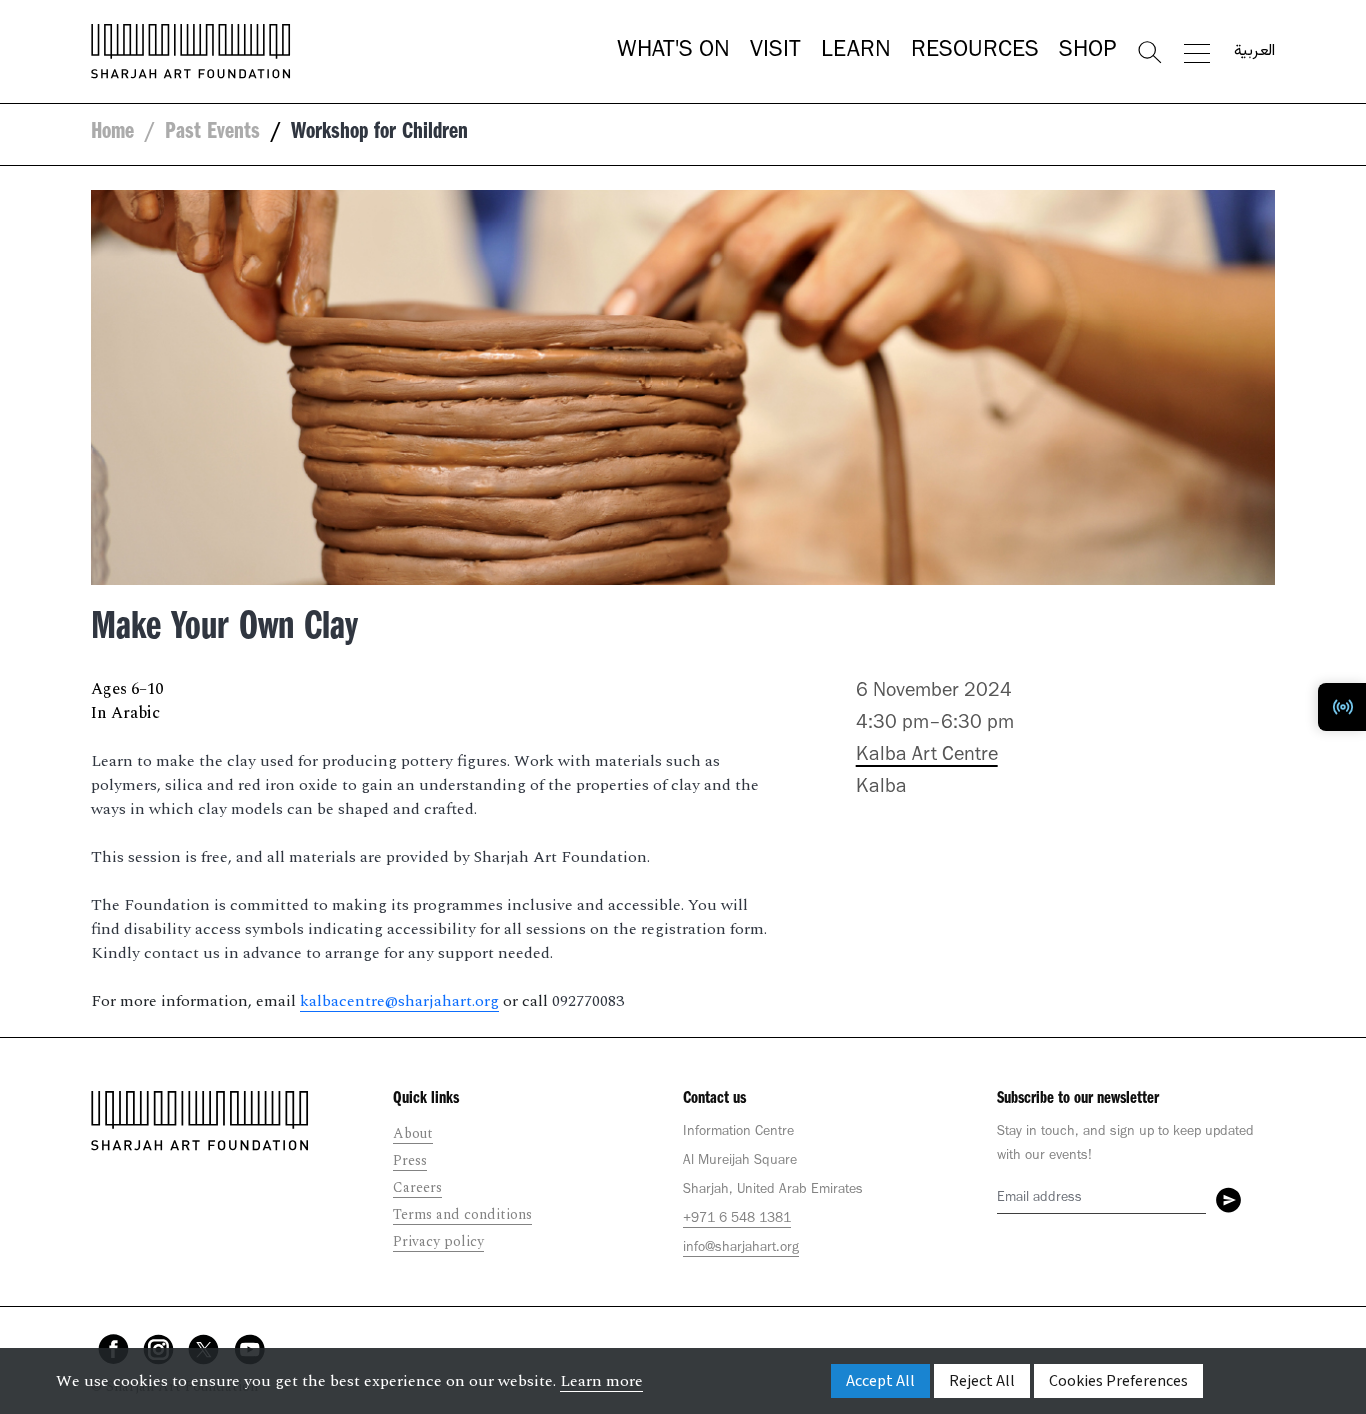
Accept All (880, 1381)
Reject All (982, 1381)
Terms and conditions (462, 1214)
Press (410, 1160)
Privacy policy (438, 1241)
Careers (417, 1187)
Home (112, 134)
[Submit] (1228, 1200)
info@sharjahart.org (741, 1249)
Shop (1087, 52)
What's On (673, 52)
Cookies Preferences (1118, 1381)
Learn (856, 52)
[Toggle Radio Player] (1342, 707)
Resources (975, 52)
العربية (1254, 52)
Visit (775, 52)
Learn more (601, 1381)
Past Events (212, 134)
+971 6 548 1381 (737, 1220)
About (413, 1133)
